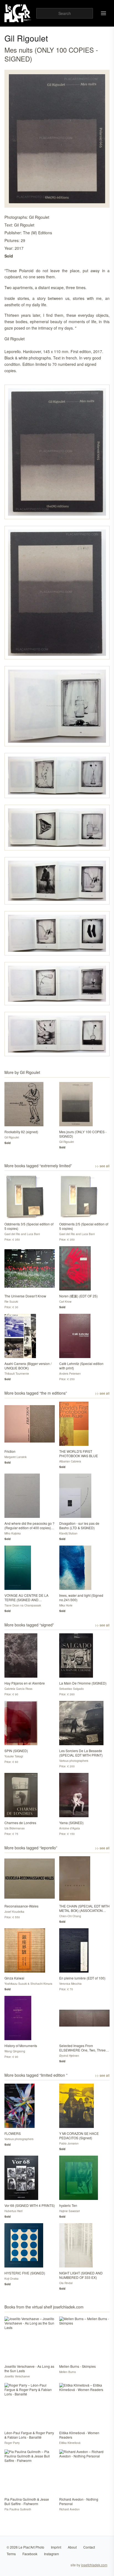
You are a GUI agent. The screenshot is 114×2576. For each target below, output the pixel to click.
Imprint (56, 2547)
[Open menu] (103, 13)
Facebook (30, 2554)
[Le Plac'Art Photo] (18, 13)
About (72, 2547)
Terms (11, 2554)
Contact (89, 2547)
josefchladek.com (94, 2565)
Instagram (51, 2554)
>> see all (102, 1166)
